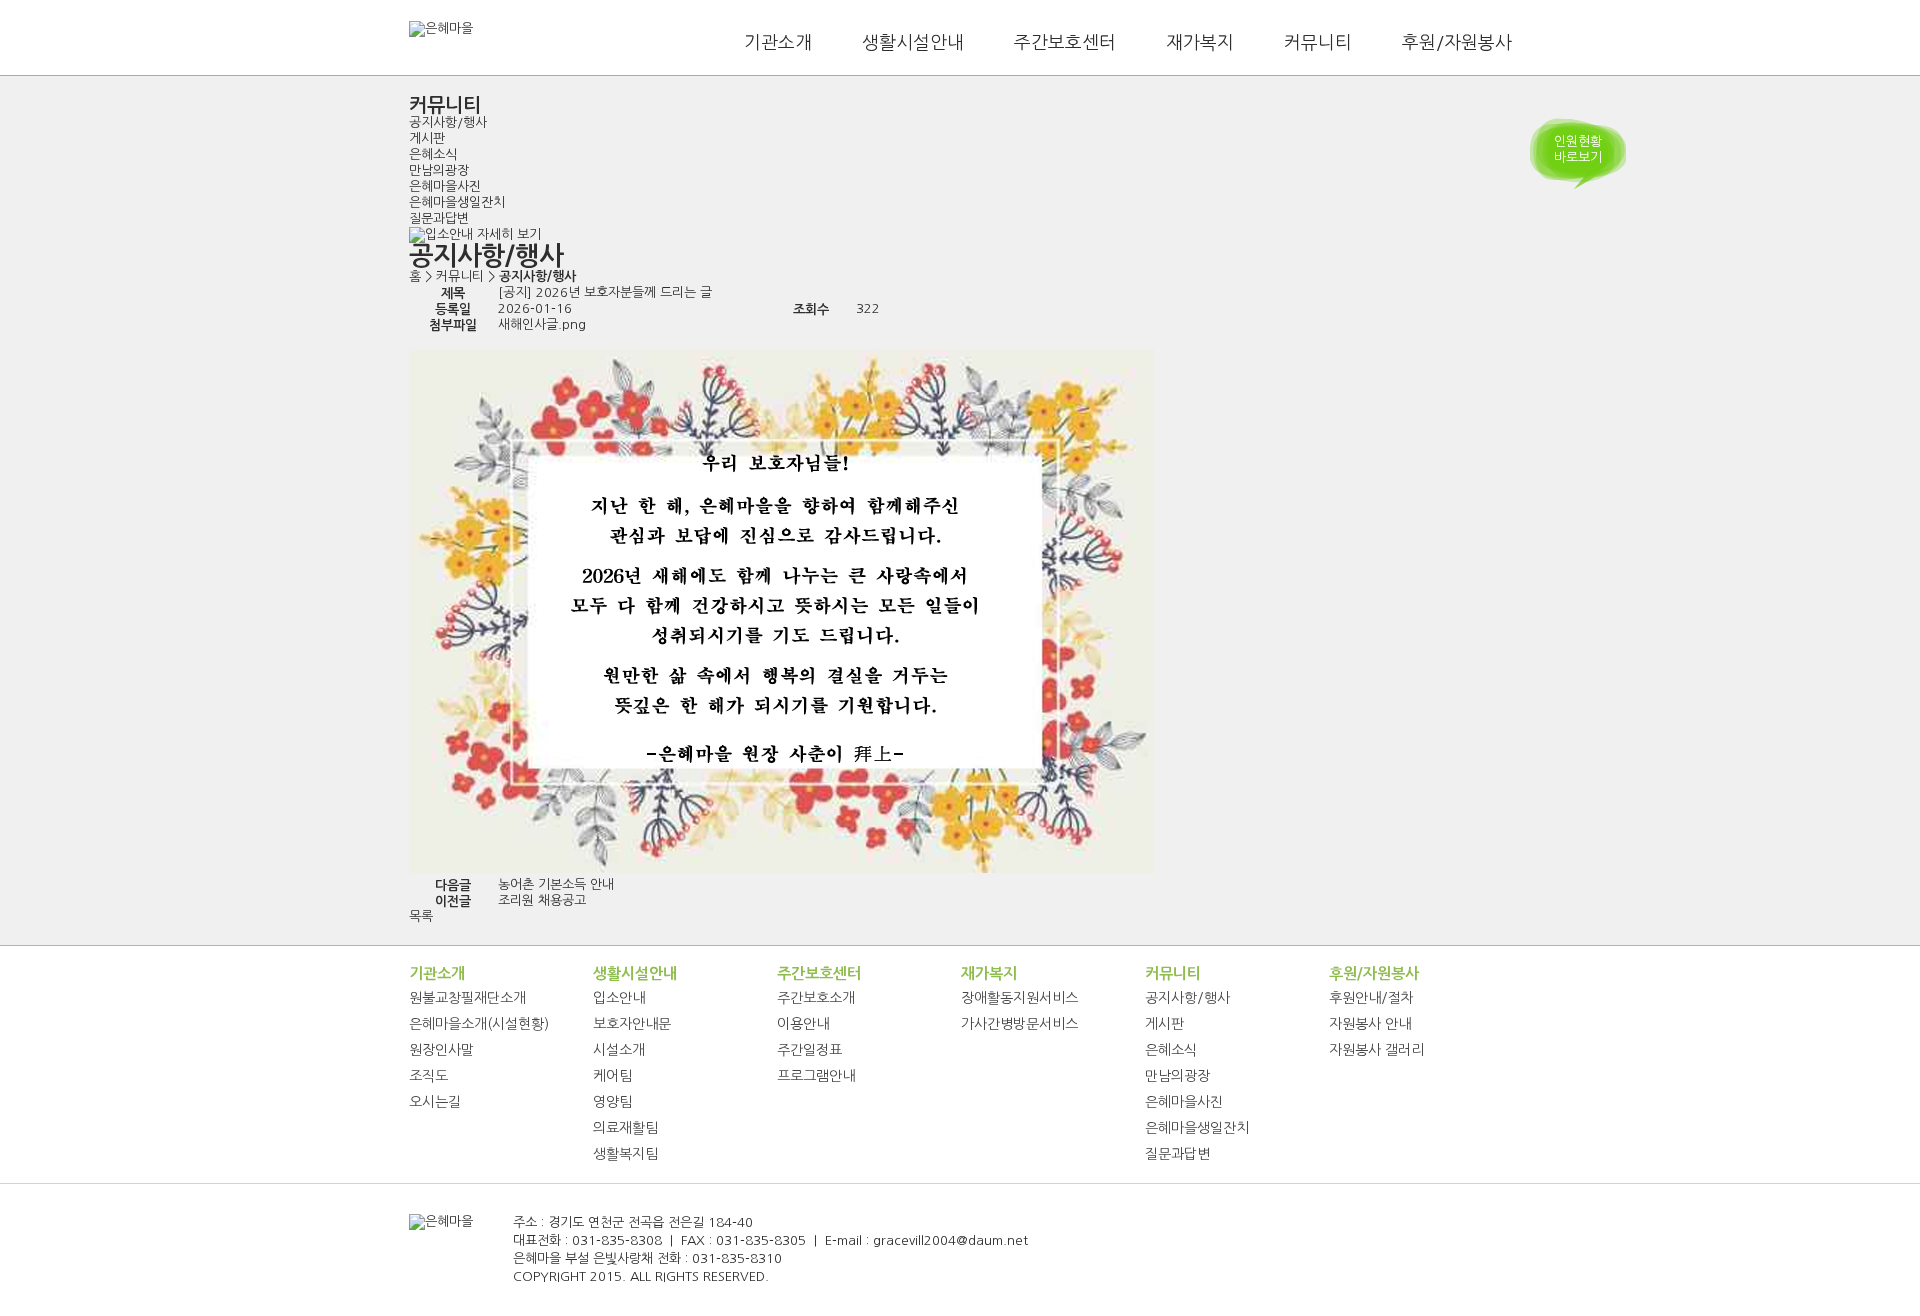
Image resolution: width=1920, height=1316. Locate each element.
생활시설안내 (913, 43)
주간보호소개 (816, 998)
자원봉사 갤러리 (1376, 1050)
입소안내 (619, 998)
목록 (421, 916)
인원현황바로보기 (1578, 149)
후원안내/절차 (1371, 998)
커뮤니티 (1318, 43)
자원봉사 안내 (1370, 1024)
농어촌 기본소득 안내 (556, 884)
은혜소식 (433, 154)
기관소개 (778, 43)
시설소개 (619, 1050)
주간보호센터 (1065, 43)
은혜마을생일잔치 (457, 202)
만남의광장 (439, 170)
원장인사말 (441, 1050)
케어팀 (612, 1076)
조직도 (428, 1076)
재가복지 (1200, 43)
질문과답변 (439, 218)
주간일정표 (809, 1050)
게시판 (427, 138)
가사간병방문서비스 (1019, 1024)
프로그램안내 (816, 1076)
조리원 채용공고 (542, 900)
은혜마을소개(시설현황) (479, 1024)
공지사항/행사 (448, 122)
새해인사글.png (542, 324)
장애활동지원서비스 (1019, 998)
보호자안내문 (632, 1024)
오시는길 (435, 1102)
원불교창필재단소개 (467, 998)
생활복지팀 (625, 1154)
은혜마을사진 (445, 186)
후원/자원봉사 (1457, 43)
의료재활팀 (625, 1128)
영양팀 (612, 1102)
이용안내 (803, 1024)
